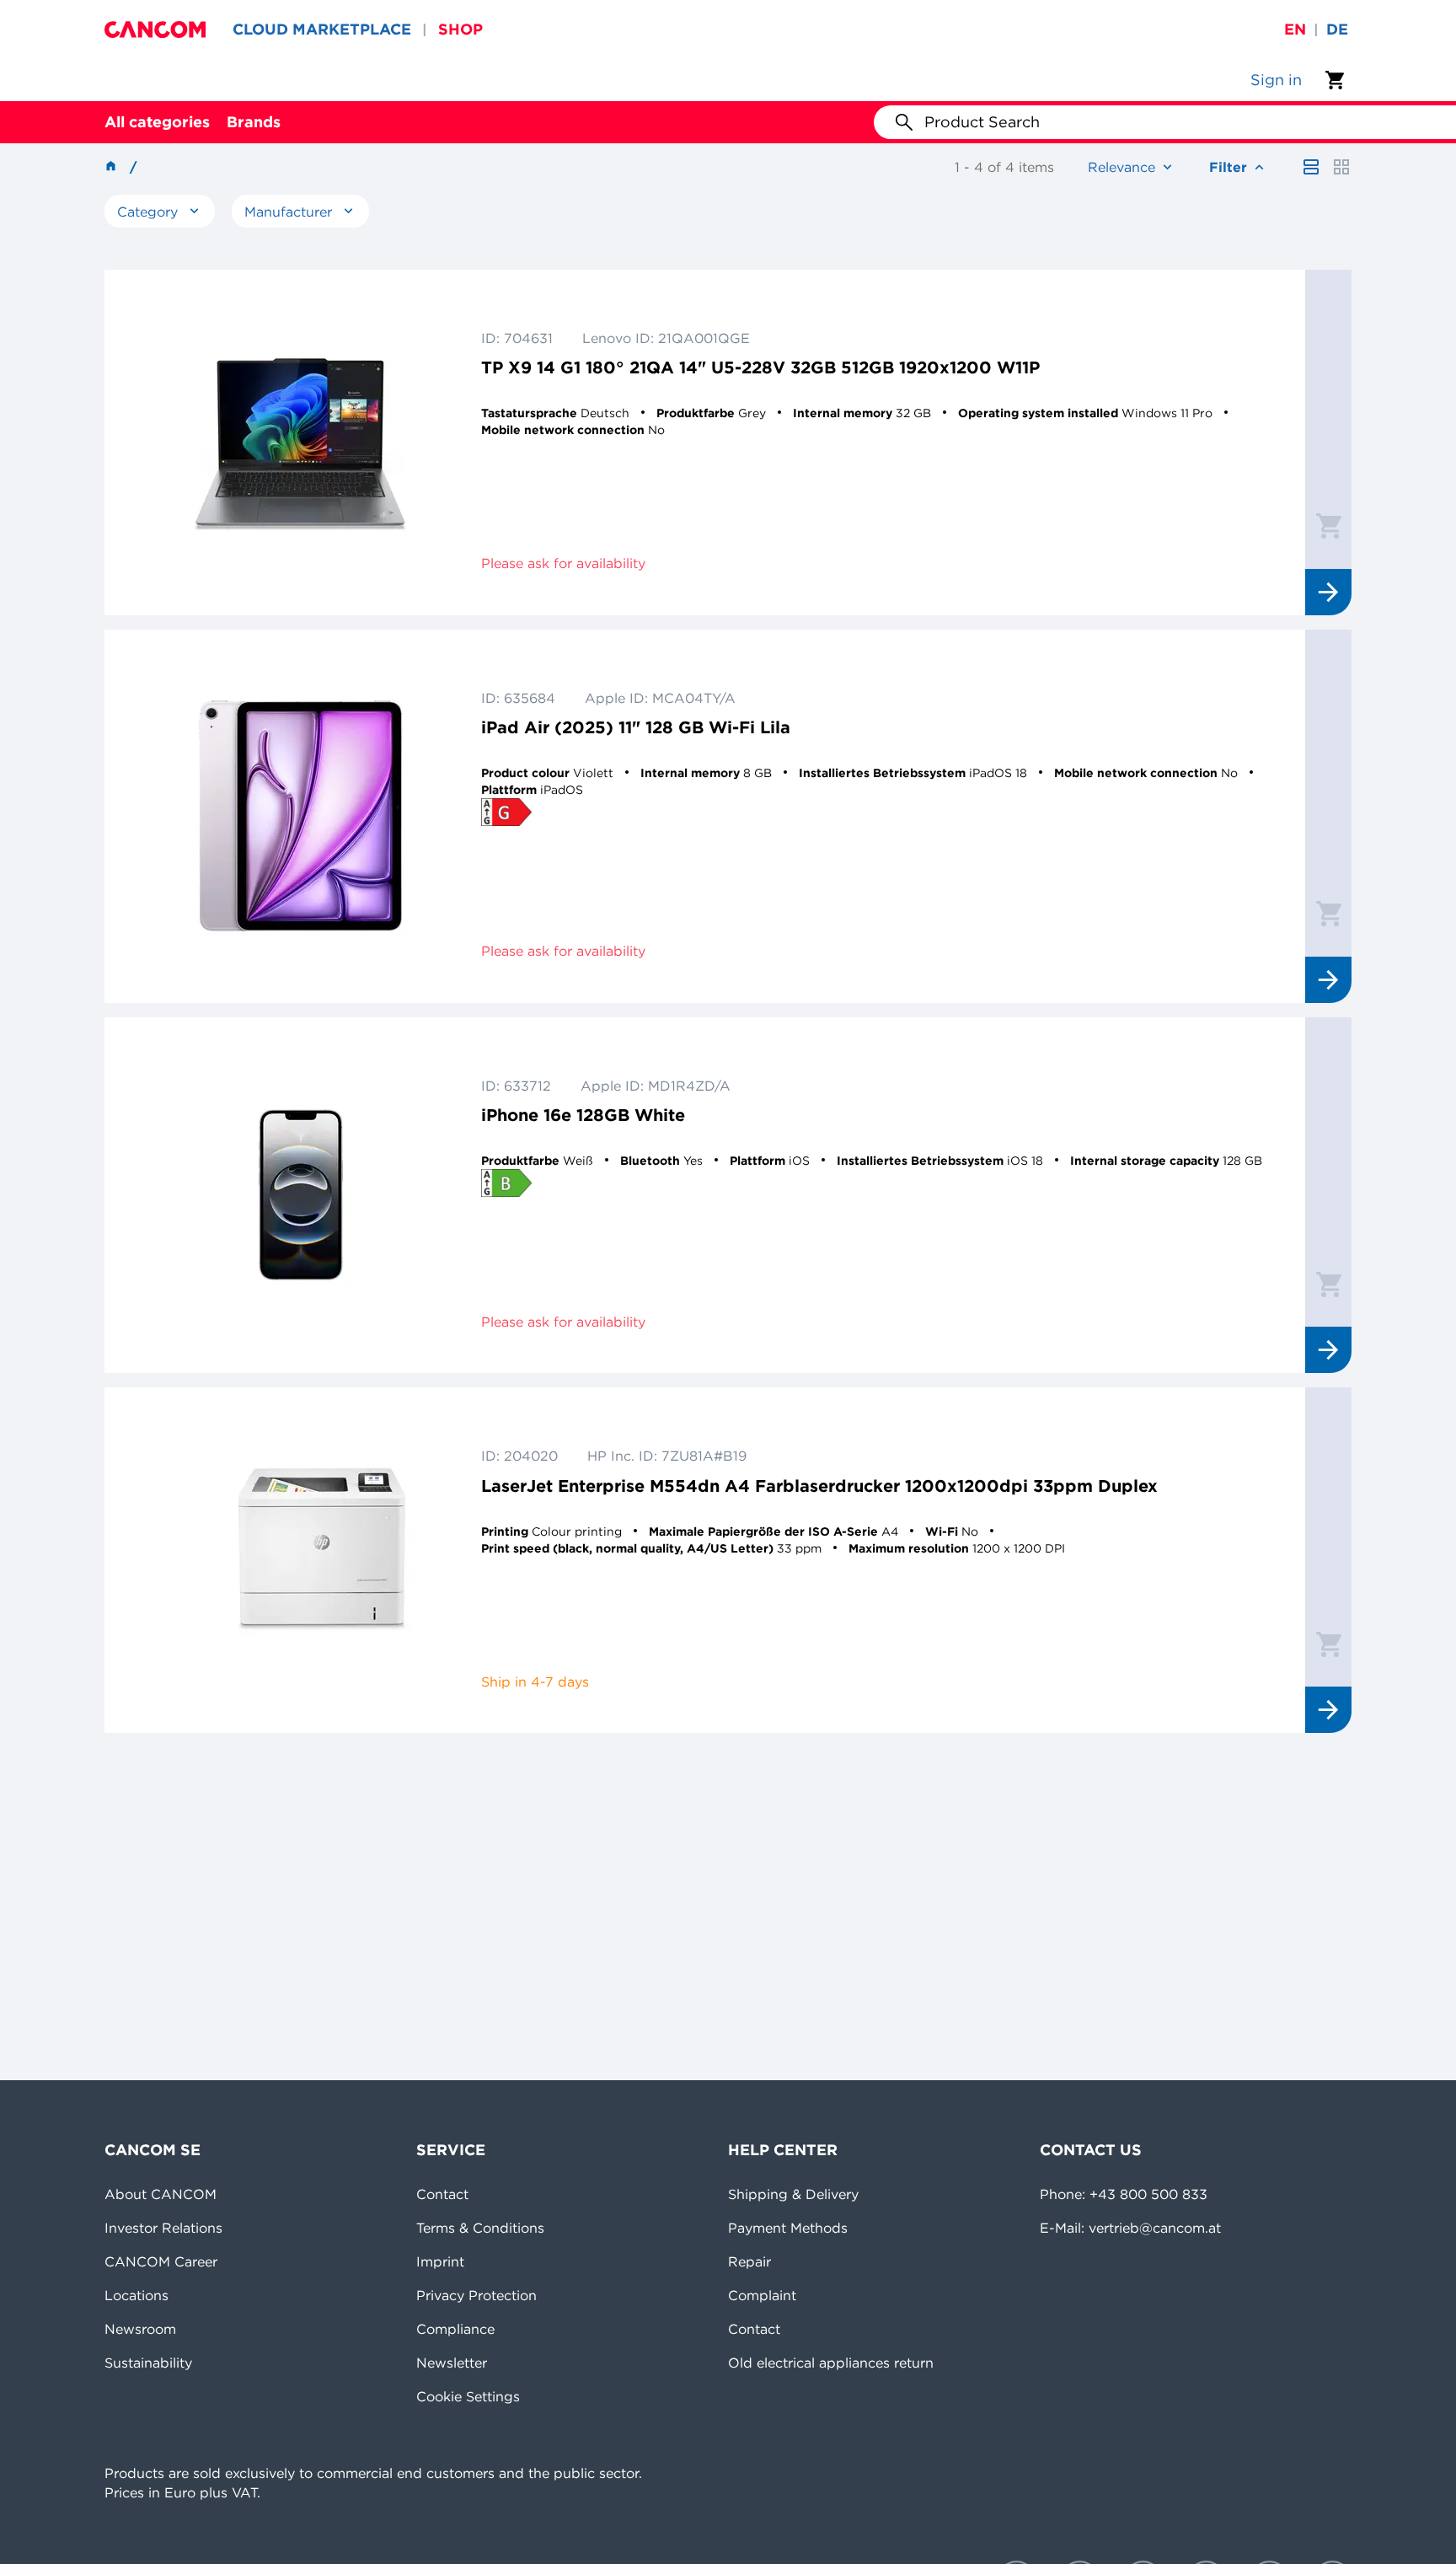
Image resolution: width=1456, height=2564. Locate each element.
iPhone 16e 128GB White (583, 1115)
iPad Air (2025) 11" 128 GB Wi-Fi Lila (636, 727)
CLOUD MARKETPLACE (322, 29)
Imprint (440, 2261)
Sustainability (148, 2363)
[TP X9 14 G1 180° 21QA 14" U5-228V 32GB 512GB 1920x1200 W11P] (301, 443)
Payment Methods (788, 2228)
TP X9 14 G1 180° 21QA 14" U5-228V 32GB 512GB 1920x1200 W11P (760, 367)
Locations (136, 2295)
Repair (749, 2261)
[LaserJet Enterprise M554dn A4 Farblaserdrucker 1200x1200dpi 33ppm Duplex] (301, 1560)
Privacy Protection (476, 2295)
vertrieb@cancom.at (1155, 2228)
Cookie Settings (468, 2396)
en (1295, 29)
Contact (442, 2194)
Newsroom (140, 2329)
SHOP (460, 29)
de (1337, 29)
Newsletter (452, 2363)
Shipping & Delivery (793, 2194)
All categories (157, 122)
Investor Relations (163, 2228)
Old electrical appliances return (831, 2363)
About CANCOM (161, 2194)
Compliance (455, 2329)
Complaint (762, 2295)
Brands (254, 122)
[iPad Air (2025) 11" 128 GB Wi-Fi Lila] (301, 816)
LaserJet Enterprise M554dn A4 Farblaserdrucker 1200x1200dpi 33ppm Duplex (819, 1486)
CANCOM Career (161, 2261)
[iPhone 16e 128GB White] (301, 1196)
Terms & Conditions (480, 2228)
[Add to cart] (1329, 525)
